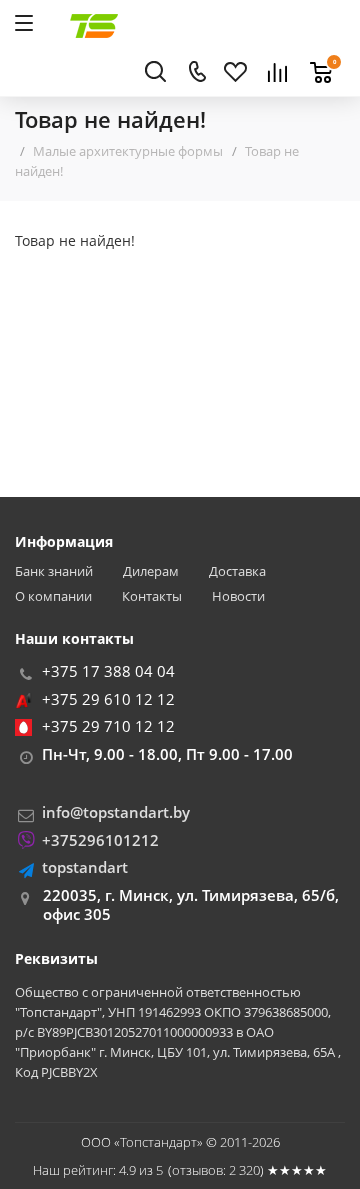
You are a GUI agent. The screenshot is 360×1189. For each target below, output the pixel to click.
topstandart (85, 867)
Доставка (237, 571)
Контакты (152, 596)
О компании (53, 596)
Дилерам (151, 571)
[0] (316, 61)
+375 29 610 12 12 (108, 699)
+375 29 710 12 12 (108, 726)
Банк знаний (54, 571)
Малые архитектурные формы (128, 151)
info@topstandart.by (116, 812)
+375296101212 (100, 840)
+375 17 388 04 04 (108, 671)
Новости (238, 596)
